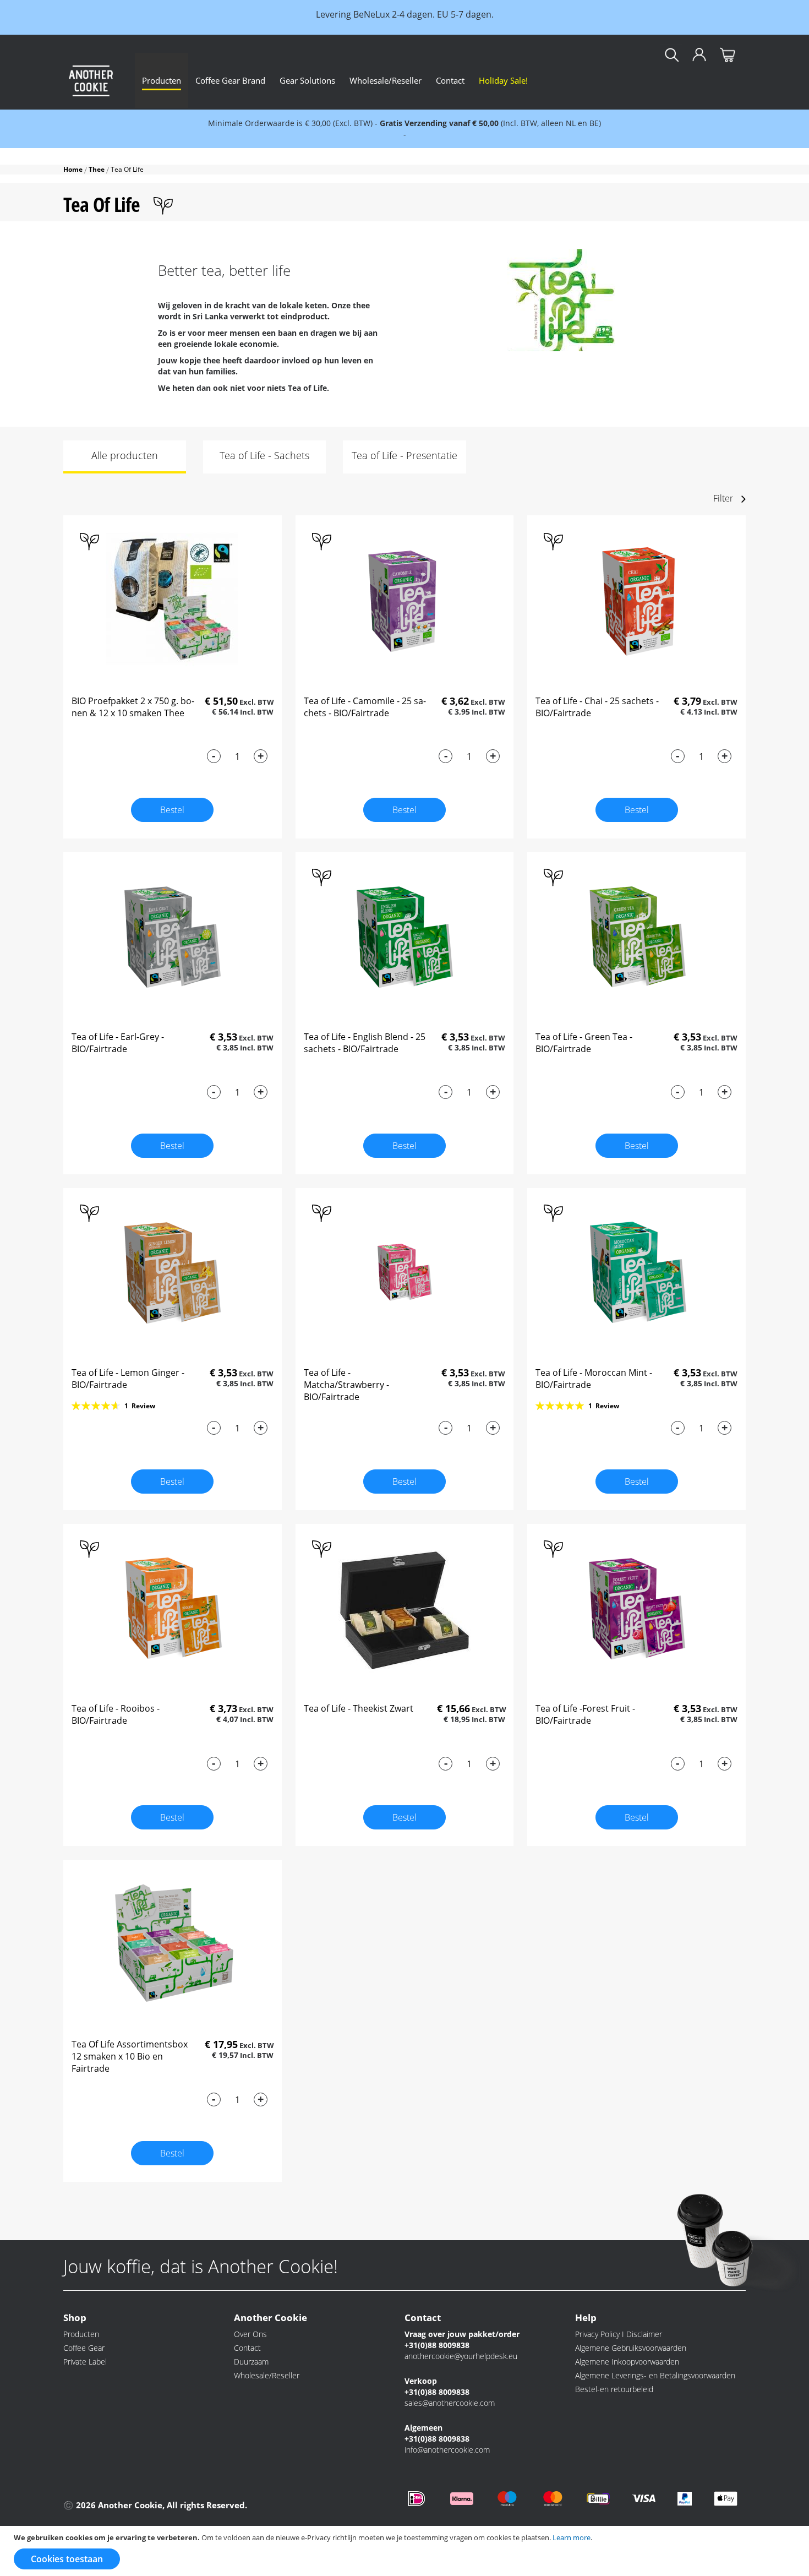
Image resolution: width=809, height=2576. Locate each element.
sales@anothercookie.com (450, 2403)
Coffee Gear (84, 2348)
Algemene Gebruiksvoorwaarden (631, 2348)
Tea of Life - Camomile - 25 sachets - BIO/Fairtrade (365, 707)
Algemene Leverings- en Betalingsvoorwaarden (655, 2375)
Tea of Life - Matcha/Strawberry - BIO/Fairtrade (346, 1385)
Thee (97, 169)
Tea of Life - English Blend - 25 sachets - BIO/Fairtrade (365, 1043)
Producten (81, 2334)
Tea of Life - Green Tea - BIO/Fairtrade (584, 1043)
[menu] (440, 80)
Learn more (572, 2537)
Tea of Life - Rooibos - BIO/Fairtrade (116, 1714)
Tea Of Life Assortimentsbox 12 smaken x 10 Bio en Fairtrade (130, 2056)
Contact (247, 2348)
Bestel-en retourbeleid (614, 2389)
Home (74, 169)
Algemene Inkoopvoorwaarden (627, 2362)
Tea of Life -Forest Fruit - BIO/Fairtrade (585, 1714)
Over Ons (250, 2334)
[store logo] (91, 80)
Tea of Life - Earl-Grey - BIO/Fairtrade (118, 1043)
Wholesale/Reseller (267, 2375)
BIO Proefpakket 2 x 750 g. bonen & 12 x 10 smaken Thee (133, 707)
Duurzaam (251, 2362)
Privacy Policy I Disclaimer (619, 2334)
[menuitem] (162, 80)
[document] (406, 2551)
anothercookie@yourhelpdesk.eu (461, 2356)
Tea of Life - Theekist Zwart (359, 1708)
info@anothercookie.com (447, 2450)
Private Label (85, 2362)
